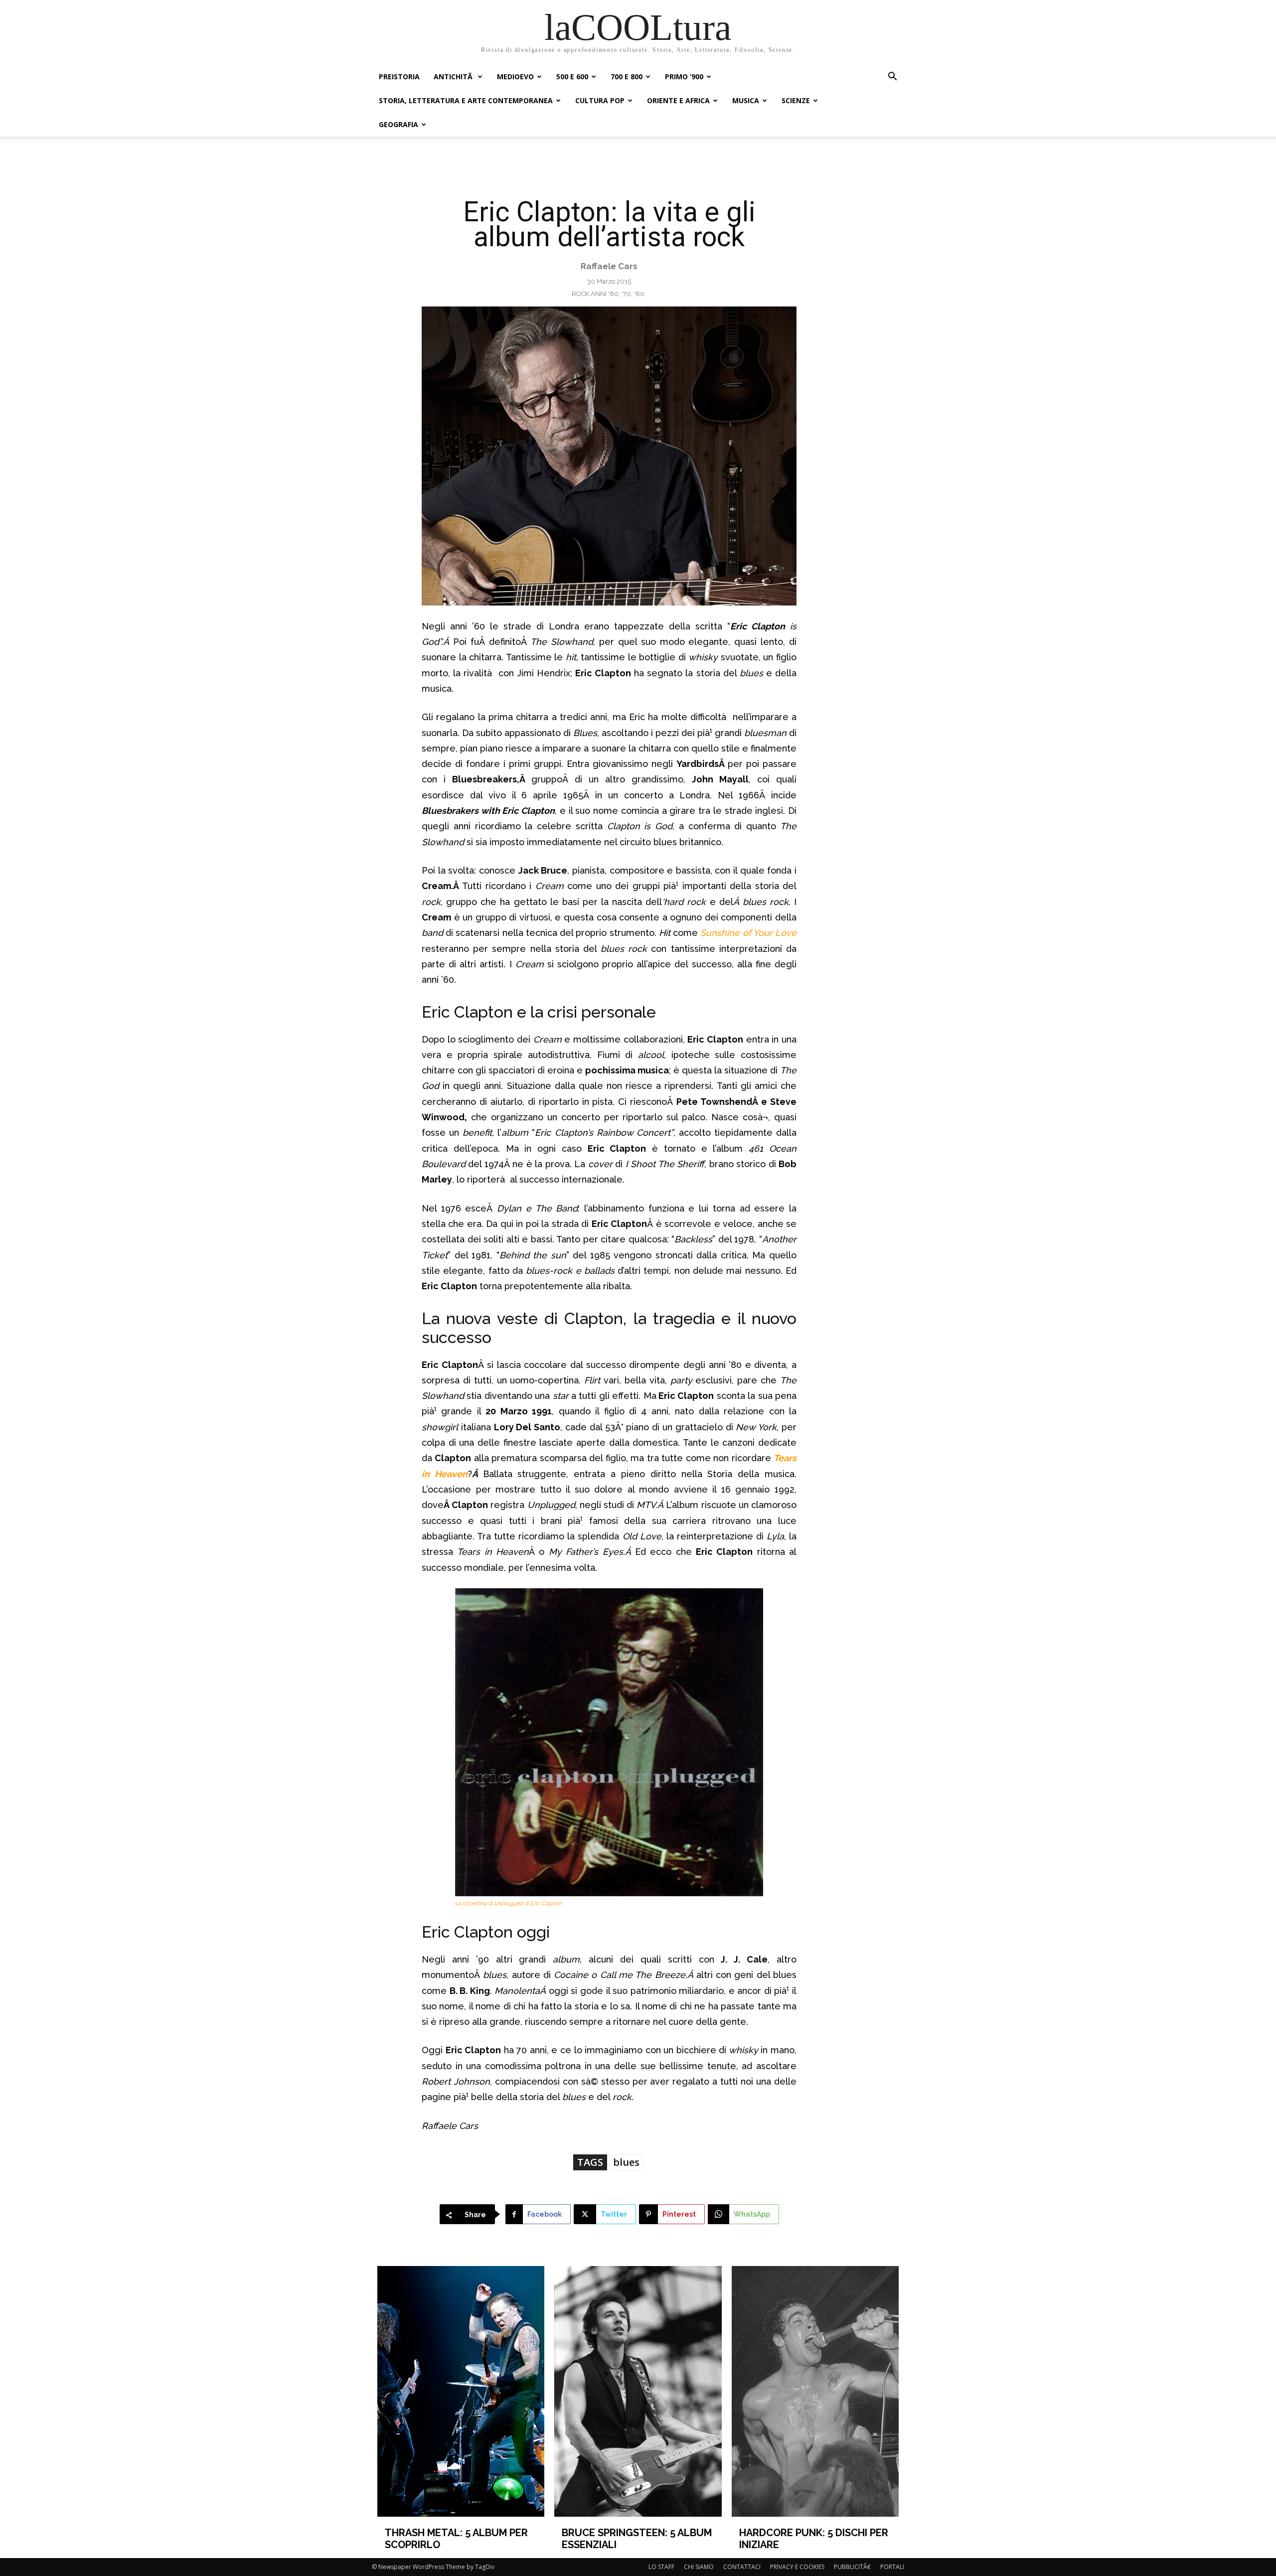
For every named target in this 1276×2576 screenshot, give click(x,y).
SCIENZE (796, 100)
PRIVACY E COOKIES (797, 2567)
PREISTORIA (399, 76)
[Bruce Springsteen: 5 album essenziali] (638, 2391)
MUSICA (746, 100)
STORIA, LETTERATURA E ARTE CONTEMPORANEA (466, 100)
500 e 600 (572, 76)
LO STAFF (661, 2567)
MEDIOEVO (515, 76)
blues (626, 2162)
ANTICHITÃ (454, 76)
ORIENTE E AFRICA (678, 100)
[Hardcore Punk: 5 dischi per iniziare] (815, 2391)
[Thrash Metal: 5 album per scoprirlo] (461, 2391)
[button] (892, 77)
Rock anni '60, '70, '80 (608, 294)
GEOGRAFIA (399, 124)
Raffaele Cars (609, 266)
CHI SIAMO (699, 2567)
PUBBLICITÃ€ (852, 2567)
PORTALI (892, 2567)
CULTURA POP (600, 100)
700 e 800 (627, 76)
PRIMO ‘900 (684, 76)
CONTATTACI (742, 2567)
